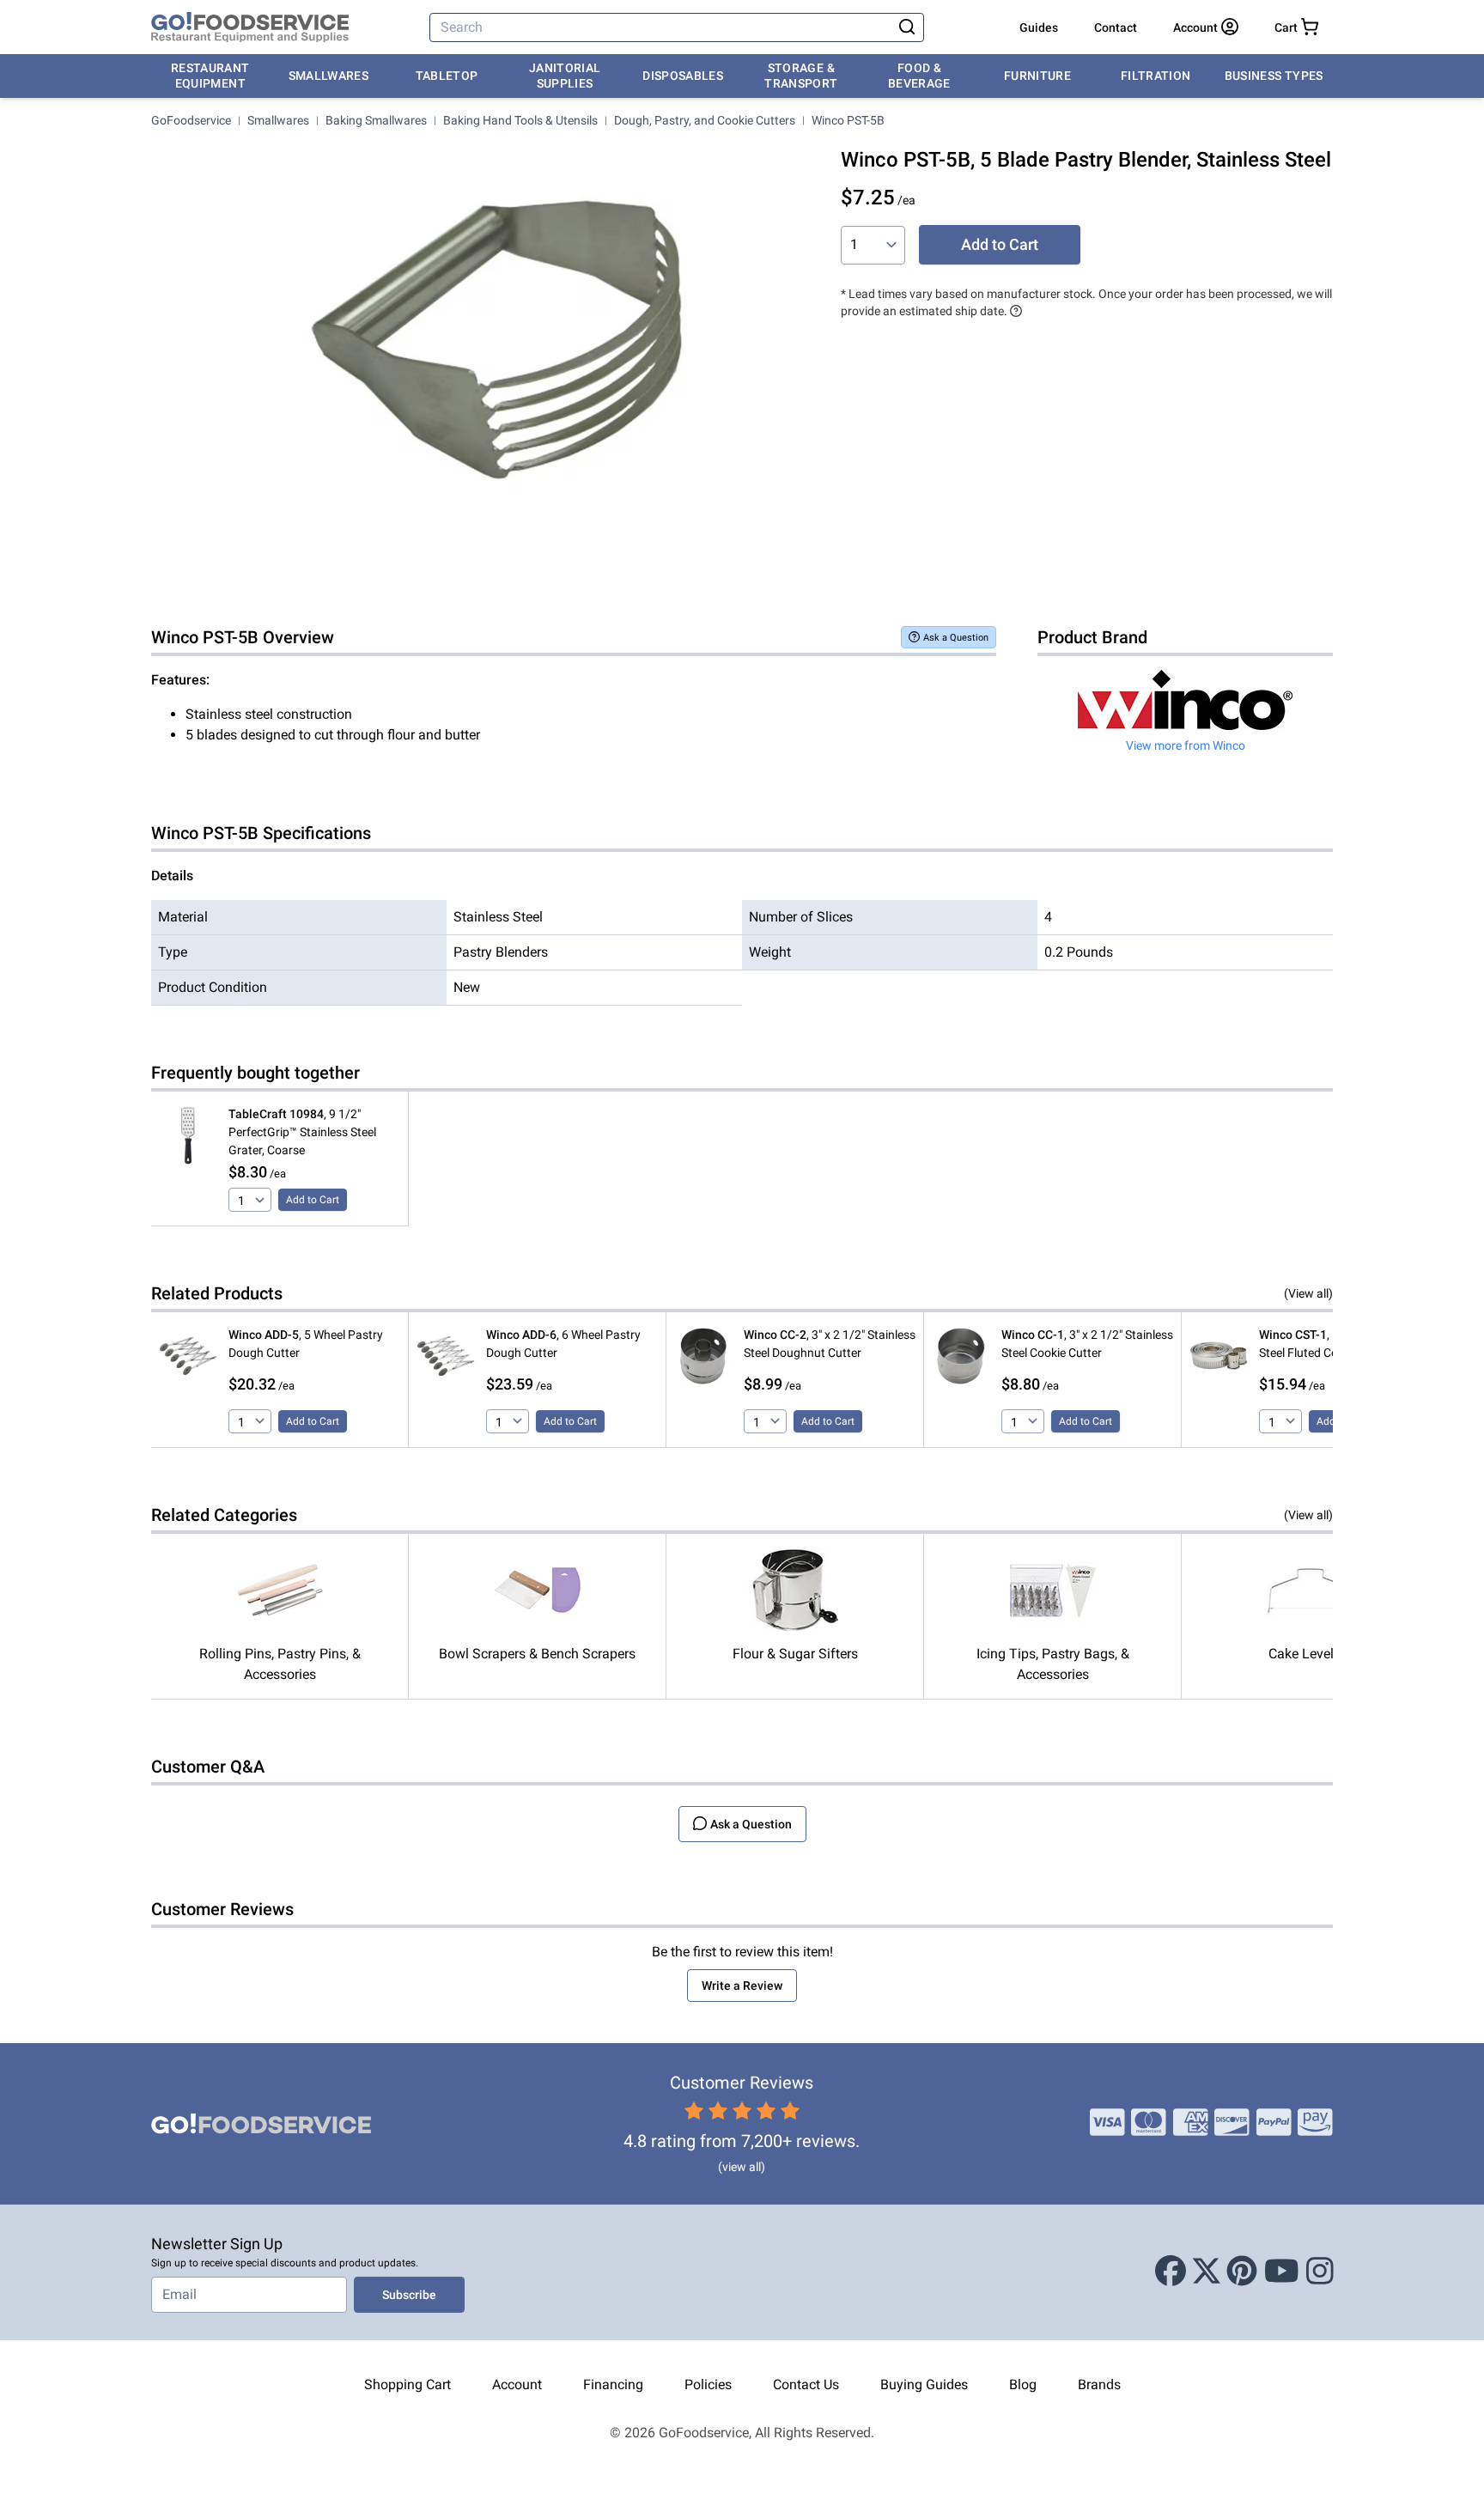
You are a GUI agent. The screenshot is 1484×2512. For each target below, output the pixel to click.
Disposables (683, 76)
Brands (1099, 2384)
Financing (613, 2384)
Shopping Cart (407, 2384)
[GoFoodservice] (250, 27)
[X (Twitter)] (1207, 2272)
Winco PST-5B (848, 120)
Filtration (1156, 76)
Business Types (1274, 76)
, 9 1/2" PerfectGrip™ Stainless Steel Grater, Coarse (302, 1132)
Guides (1039, 27)
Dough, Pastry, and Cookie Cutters (705, 120)
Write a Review (742, 1986)
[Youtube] (1282, 2272)
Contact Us (806, 2384)
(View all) (1308, 1293)
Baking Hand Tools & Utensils (520, 120)
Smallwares (329, 76)
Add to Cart (1000, 244)
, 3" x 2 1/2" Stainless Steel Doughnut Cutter (830, 1344)
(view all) (742, 2167)
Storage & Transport (801, 76)
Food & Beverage (919, 76)
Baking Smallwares (376, 120)
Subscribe (409, 2295)
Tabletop (447, 76)
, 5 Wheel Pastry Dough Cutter (306, 1344)
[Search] (907, 27)
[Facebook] (1171, 2272)
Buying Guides (924, 2384)
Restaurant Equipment (210, 76)
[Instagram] (1320, 2272)
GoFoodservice (191, 120)
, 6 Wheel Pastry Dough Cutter (563, 1344)
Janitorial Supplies (565, 76)
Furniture (1037, 76)
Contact (1116, 27)
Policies (708, 2384)
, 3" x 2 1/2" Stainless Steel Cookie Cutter (1087, 1344)
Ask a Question (956, 638)
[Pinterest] (1242, 2272)
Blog (1023, 2384)
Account (517, 2384)
